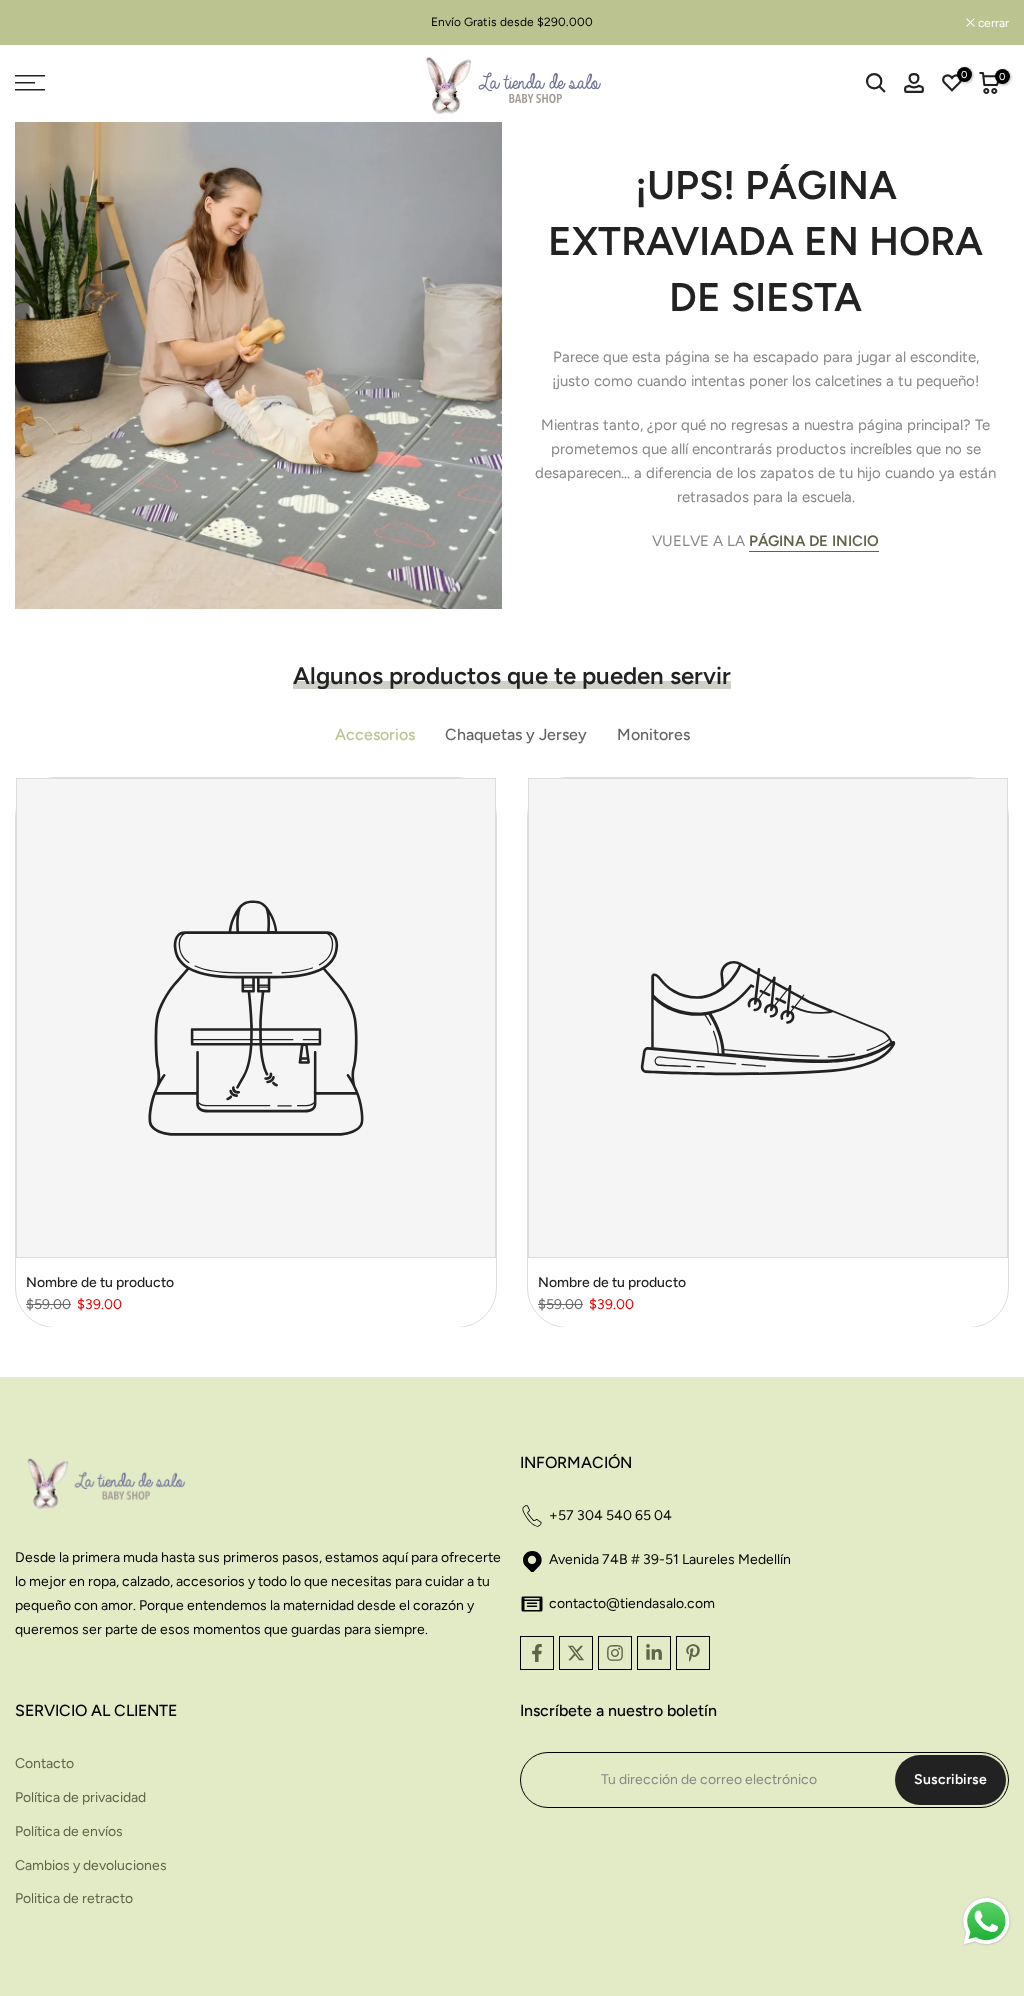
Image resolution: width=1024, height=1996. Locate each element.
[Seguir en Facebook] (537, 1653)
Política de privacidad (80, 1797)
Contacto (44, 1763)
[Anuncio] (512, 22)
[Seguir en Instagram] (615, 1653)
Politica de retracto (74, 1898)
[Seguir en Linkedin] (654, 1653)
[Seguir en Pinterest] (693, 1653)
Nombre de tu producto (100, 1282)
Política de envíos (69, 1831)
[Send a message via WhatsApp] (986, 1921)
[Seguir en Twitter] (576, 1653)
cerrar (41, 23)
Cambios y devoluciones (91, 1865)
